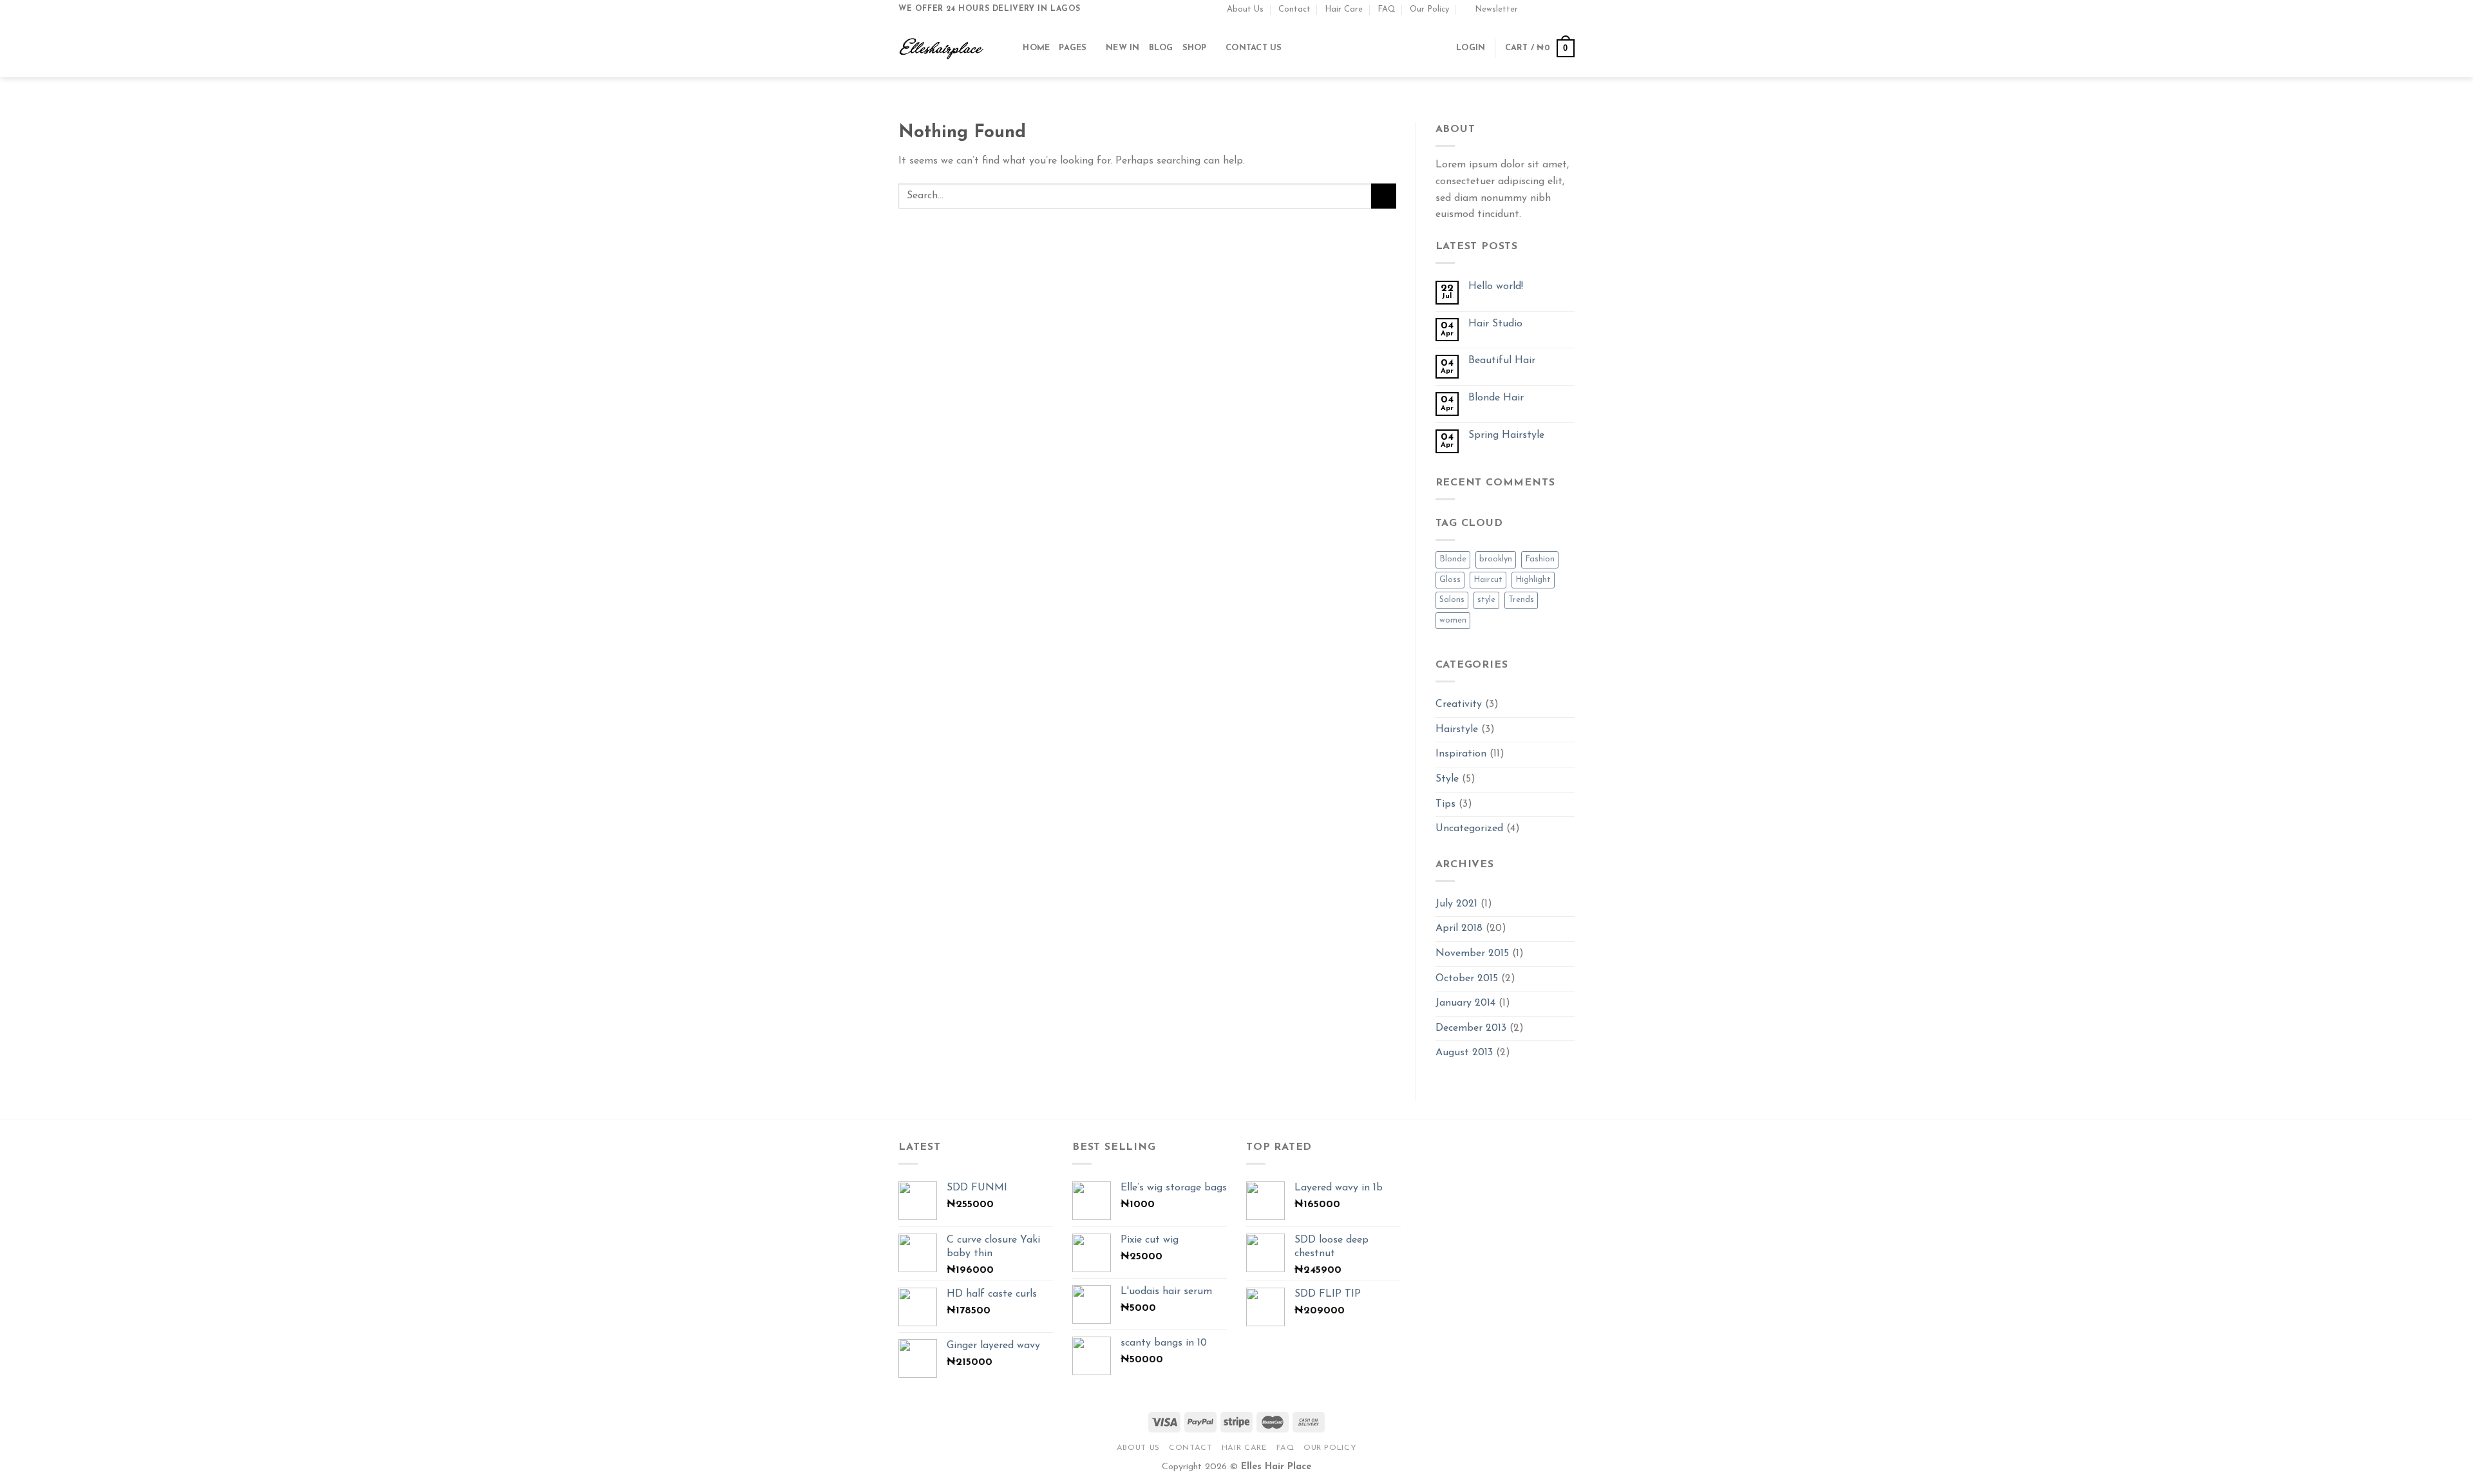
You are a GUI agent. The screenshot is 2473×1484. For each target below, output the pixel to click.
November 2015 (1472, 953)
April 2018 (1459, 928)
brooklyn (1496, 559)
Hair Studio (1495, 324)
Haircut (1488, 580)
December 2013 (1471, 1028)
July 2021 (1456, 904)
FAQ (1387, 9)
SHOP (1195, 48)
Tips (1445, 804)
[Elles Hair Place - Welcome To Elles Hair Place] (942, 48)
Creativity (1459, 704)
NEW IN (1123, 48)
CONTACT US (1254, 48)
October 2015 (1467, 979)
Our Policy (1429, 9)
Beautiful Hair (1502, 361)
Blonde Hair (1496, 398)
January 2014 (1465, 1003)
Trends (1521, 600)
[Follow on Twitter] (1556, 9)
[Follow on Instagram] (1544, 9)
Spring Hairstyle (1506, 435)
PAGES (1073, 48)
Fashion (1540, 559)
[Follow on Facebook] (1531, 9)
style (1486, 600)
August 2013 (1464, 1053)
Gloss (1450, 580)
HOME (1036, 48)
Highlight (1533, 580)
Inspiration (1461, 754)
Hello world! (1496, 286)
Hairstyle (1457, 729)
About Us (1245, 9)
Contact (1294, 9)
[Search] (1009, 48)
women (1453, 620)
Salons (1452, 600)
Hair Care (1344, 9)
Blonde (1453, 559)
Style (1447, 779)
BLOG (1161, 48)
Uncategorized (1469, 829)
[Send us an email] (1568, 9)
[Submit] (1384, 196)
